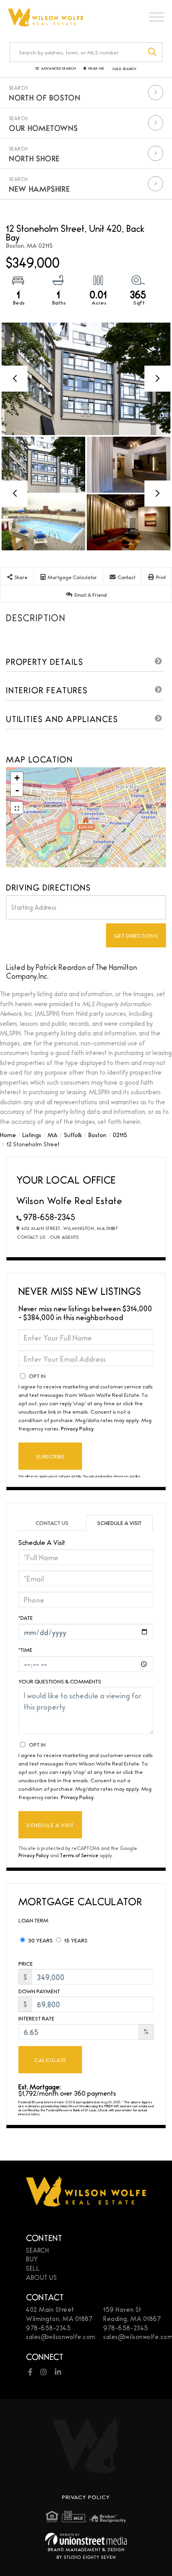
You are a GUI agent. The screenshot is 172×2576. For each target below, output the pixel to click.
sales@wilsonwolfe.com (61, 2336)
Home (8, 1135)
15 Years (75, 1940)
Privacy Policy (77, 1428)
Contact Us (31, 1237)
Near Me (96, 69)
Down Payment (39, 1991)
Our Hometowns (43, 128)
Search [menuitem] (37, 2250)
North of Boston (45, 97)
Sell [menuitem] (33, 2268)
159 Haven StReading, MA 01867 (132, 2314)
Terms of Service (79, 1855)
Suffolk (73, 1135)
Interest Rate (36, 2018)
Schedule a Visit (119, 1523)
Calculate (50, 2060)
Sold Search (124, 69)
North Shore (34, 158)
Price (26, 1963)
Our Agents (64, 1237)
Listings (32, 1135)
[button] (153, 52)
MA (53, 1135)
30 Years (40, 1940)
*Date (26, 1617)
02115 (120, 1135)
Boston (97, 1135)
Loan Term (33, 1920)
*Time (25, 1649)
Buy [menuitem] (32, 2259)
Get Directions (136, 935)
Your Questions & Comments (60, 1681)
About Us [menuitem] (41, 2277)
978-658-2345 (49, 1217)
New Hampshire (39, 189)
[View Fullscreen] (17, 808)
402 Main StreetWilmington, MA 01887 (59, 2314)
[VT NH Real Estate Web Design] (86, 2539)
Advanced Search (58, 69)
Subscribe (50, 1456)
